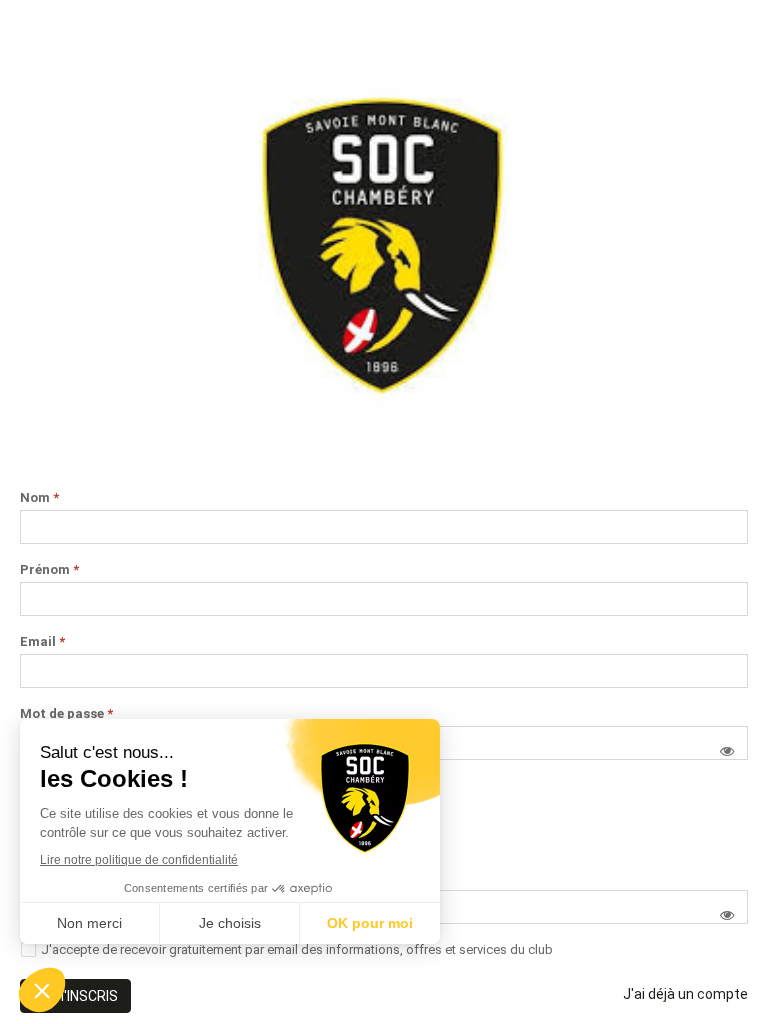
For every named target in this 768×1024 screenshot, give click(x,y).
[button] (727, 751)
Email (42, 642)
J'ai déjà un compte (685, 994)
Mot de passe (66, 714)
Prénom (49, 570)
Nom (39, 498)
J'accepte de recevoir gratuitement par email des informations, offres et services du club (297, 949)
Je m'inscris (75, 996)
